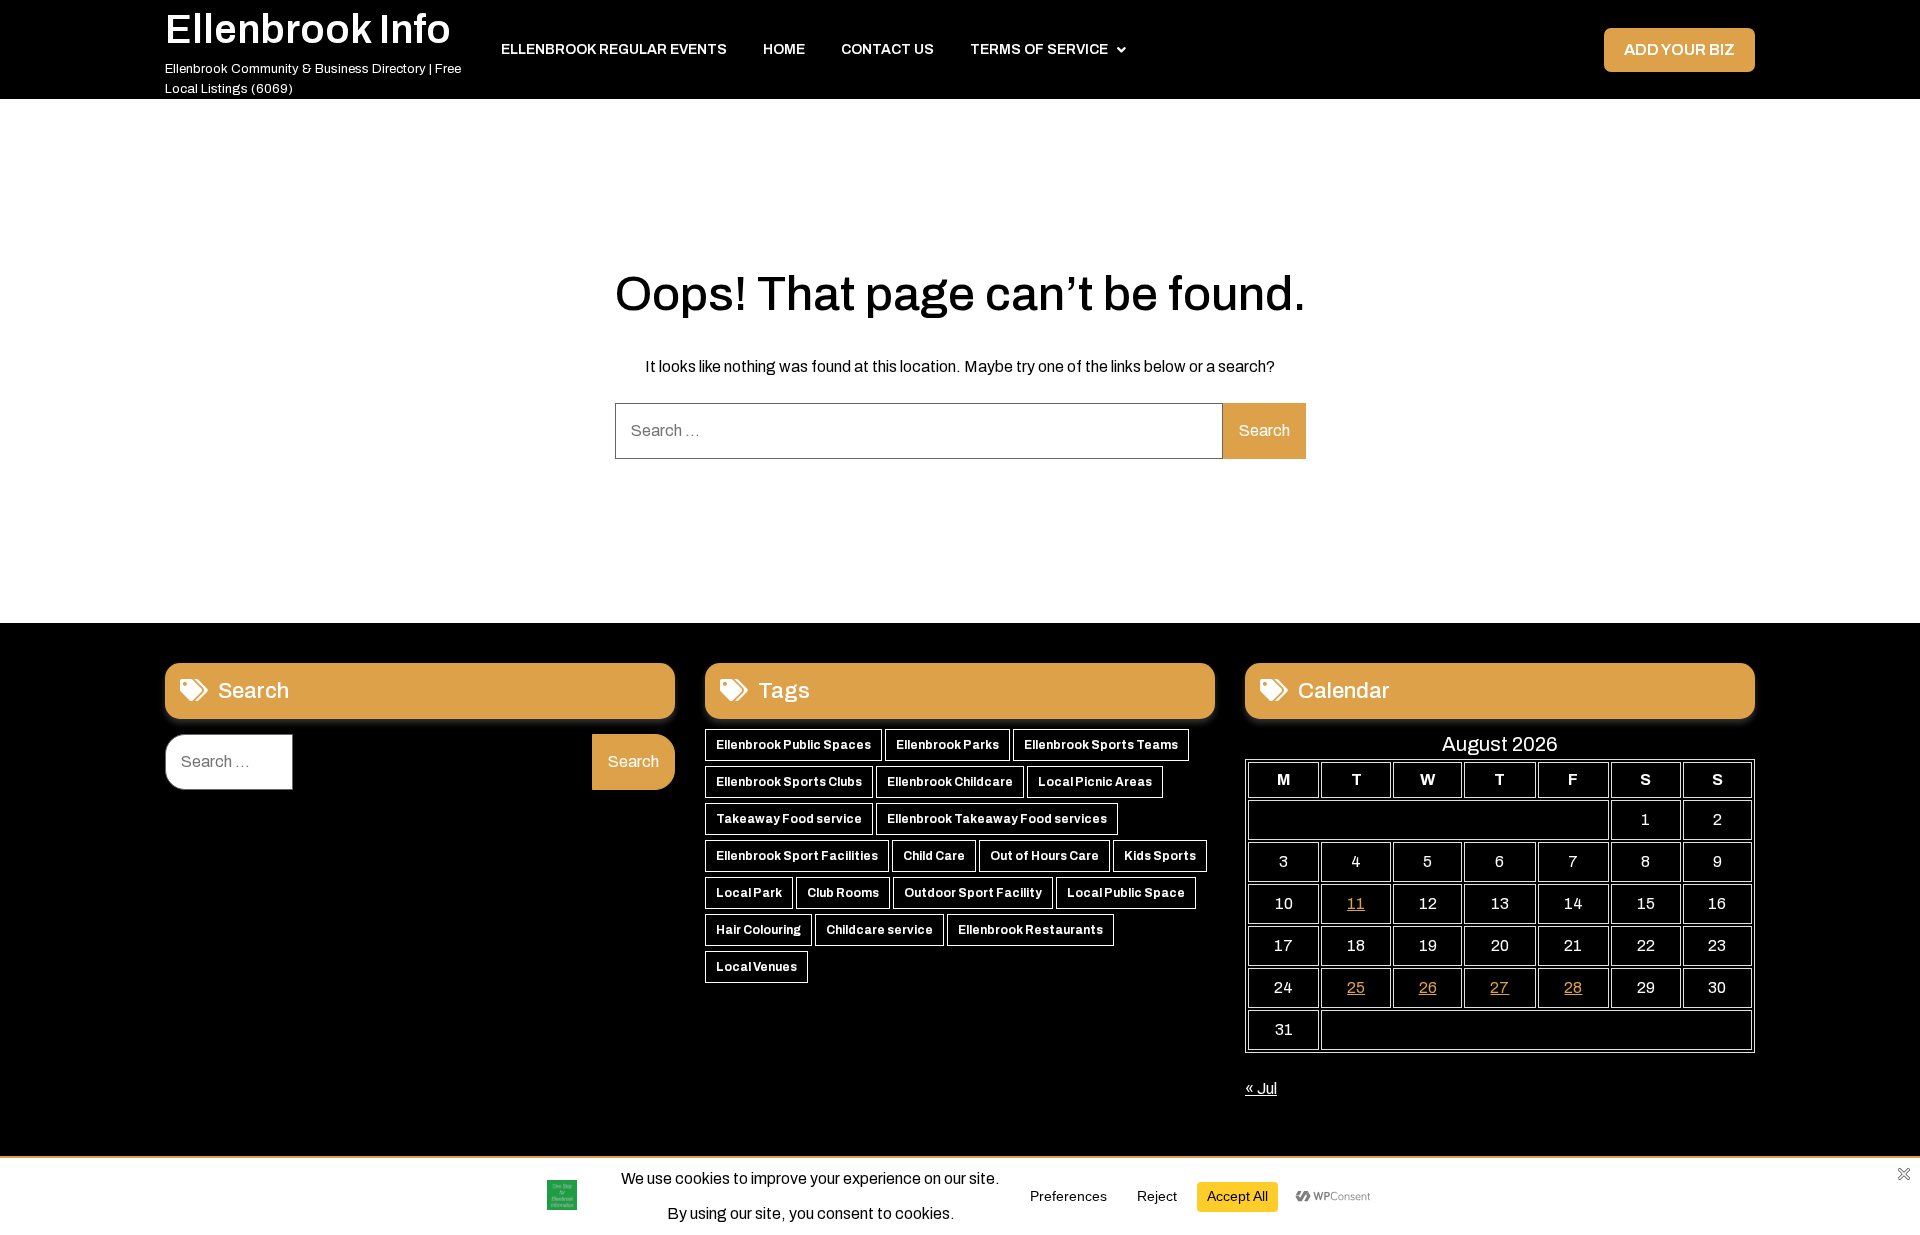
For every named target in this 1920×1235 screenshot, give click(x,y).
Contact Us (887, 49)
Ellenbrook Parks (947, 745)
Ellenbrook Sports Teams (1101, 745)
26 (1428, 987)
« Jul (1261, 1088)
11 (1356, 903)
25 (1356, 987)
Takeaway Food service (789, 819)
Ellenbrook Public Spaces (793, 745)
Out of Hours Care (1044, 856)
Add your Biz (1679, 49)
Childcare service (879, 930)
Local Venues (756, 967)
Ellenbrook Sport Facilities (797, 856)
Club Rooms (843, 893)
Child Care (934, 856)
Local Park (749, 893)
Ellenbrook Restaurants (1030, 930)
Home (784, 49)
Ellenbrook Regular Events (614, 49)
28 (1573, 987)
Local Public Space (1126, 893)
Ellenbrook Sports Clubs (789, 782)
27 (1499, 987)
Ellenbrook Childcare (950, 782)
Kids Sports (1160, 856)
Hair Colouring (758, 930)
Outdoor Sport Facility (973, 893)
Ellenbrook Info (308, 29)
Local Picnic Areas (1095, 782)
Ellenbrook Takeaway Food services (997, 819)
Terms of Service (1039, 49)
